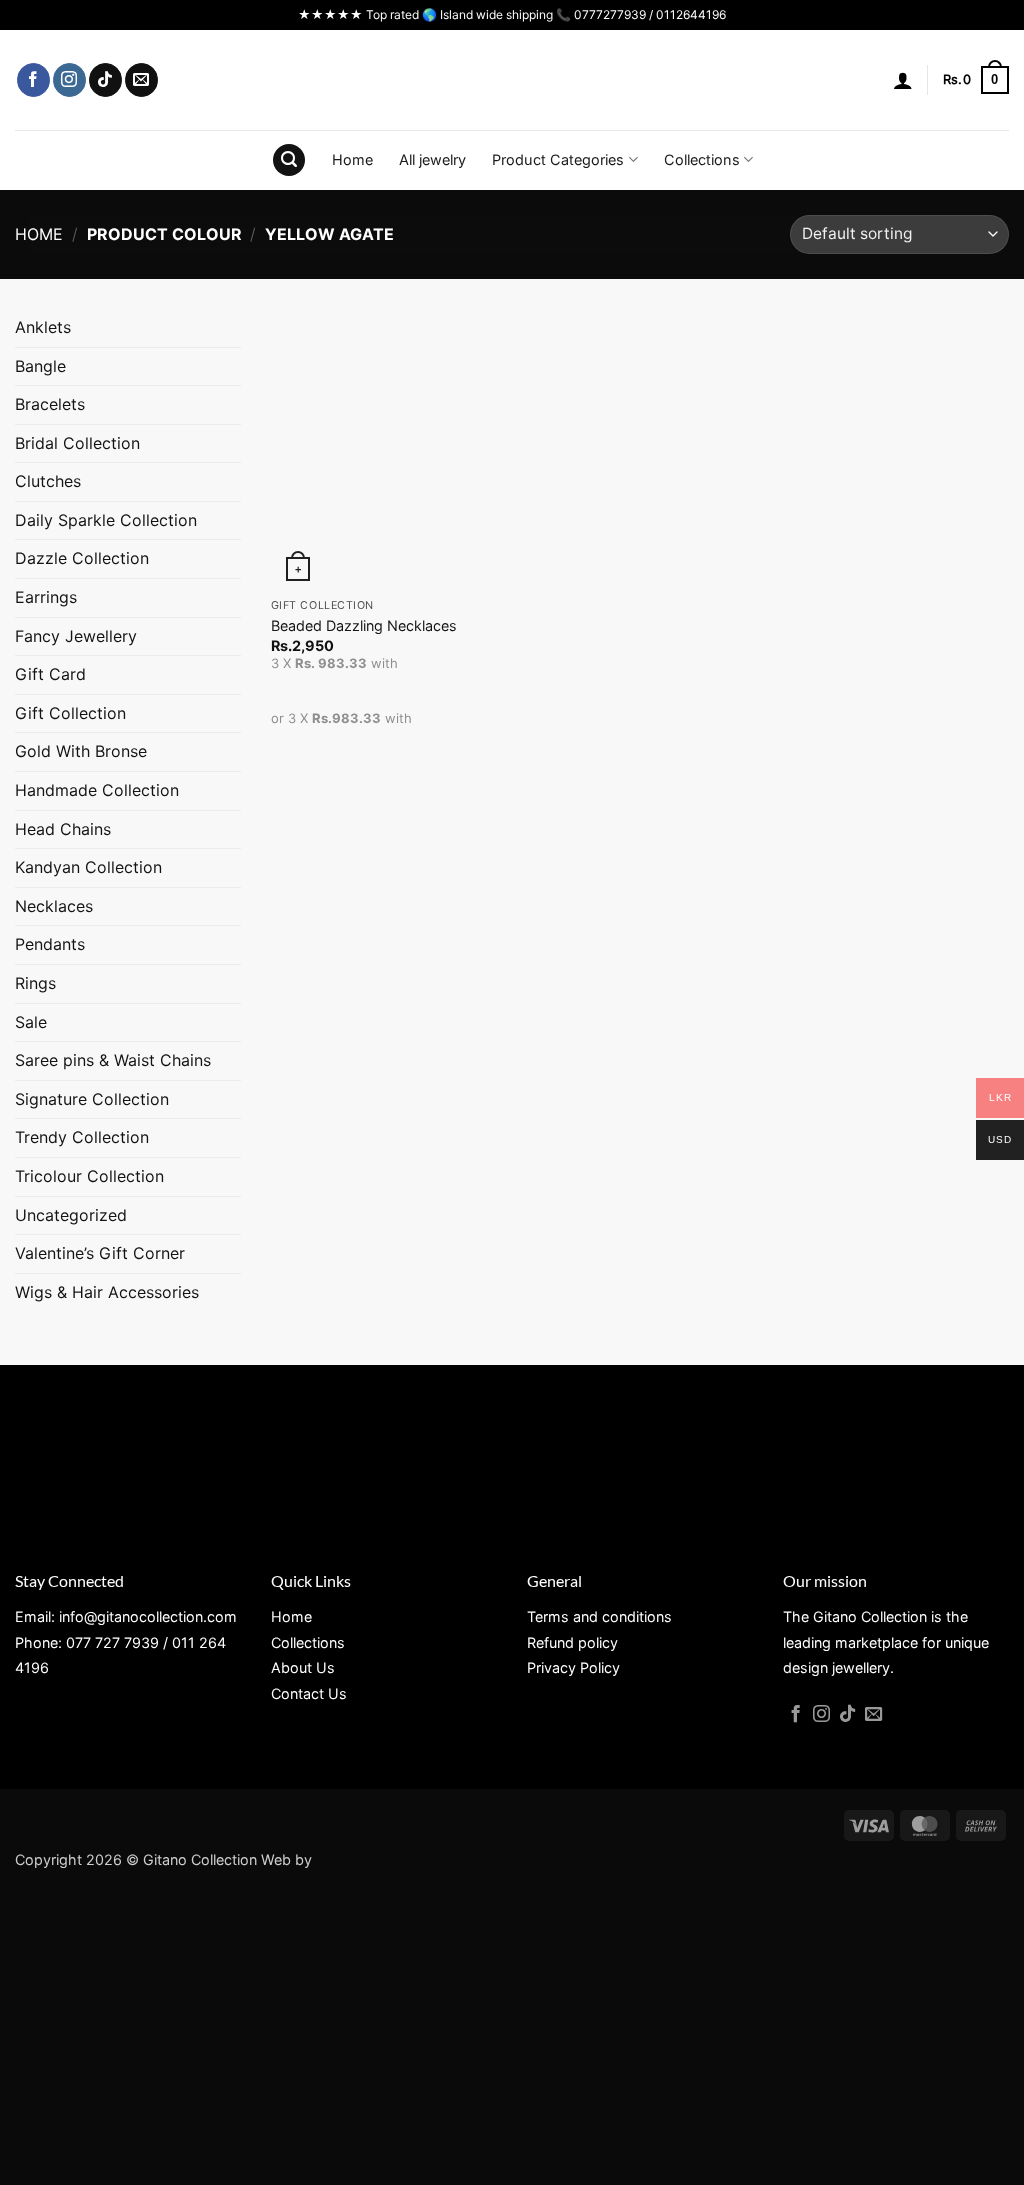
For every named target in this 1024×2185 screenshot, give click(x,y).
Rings (35, 983)
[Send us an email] (141, 80)
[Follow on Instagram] (69, 80)
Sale (31, 1022)
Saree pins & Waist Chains (113, 1060)
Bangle (40, 366)
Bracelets (50, 404)
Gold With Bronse (81, 751)
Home (352, 159)
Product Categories (558, 159)
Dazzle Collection (82, 558)
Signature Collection (92, 1099)
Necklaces (54, 906)
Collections (702, 159)
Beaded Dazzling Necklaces (364, 625)
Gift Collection (70, 713)
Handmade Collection (97, 790)
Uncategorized (71, 1215)
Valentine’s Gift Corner (100, 1253)
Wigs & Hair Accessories (107, 1292)
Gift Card (50, 674)
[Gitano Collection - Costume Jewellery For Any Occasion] (512, 80)
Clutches (48, 481)
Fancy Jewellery (76, 636)
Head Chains (63, 829)
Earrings (46, 597)
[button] (903, 80)
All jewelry (432, 159)
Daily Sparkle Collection (106, 520)
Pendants (50, 944)
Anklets (43, 327)
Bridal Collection (77, 443)
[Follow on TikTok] (105, 80)
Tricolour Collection (89, 1176)
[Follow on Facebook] (33, 80)
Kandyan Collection (88, 867)
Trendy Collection (82, 1137)
